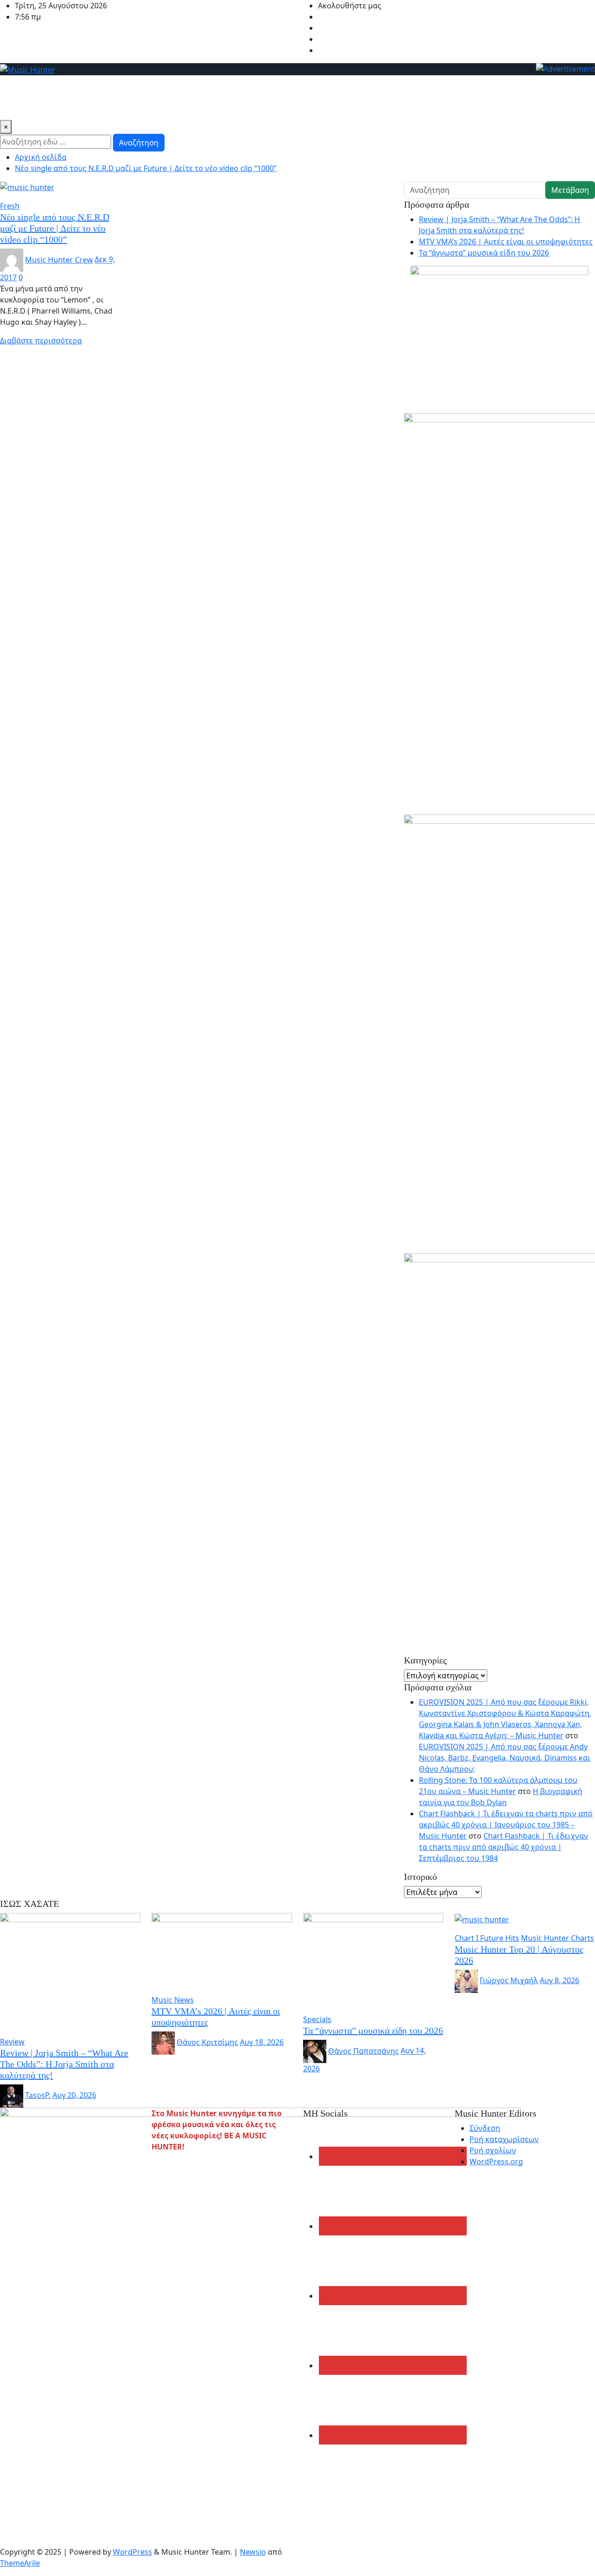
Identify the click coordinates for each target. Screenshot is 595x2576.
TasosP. (38, 2095)
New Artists (162, 88)
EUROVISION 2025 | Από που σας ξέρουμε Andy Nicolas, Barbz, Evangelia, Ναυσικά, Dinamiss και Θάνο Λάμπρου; (505, 1758)
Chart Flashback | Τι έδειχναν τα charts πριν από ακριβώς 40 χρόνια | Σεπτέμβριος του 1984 (503, 1847)
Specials (18, 107)
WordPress (132, 2552)
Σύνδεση (485, 2128)
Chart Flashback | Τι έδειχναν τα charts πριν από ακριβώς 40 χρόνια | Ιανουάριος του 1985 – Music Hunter (506, 1825)
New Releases (49, 88)
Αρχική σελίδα (41, 157)
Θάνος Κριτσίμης (207, 2042)
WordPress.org (496, 2162)
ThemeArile (20, 2563)
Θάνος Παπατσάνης (364, 2051)
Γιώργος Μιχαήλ (509, 1980)
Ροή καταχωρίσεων (504, 2139)
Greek (92, 88)
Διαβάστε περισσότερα (41, 341)
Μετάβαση (570, 190)
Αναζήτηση (139, 143)
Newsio (253, 2552)
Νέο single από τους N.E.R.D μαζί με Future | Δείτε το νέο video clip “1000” (146, 168)
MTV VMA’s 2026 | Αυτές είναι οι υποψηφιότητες (506, 242)
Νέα (11, 88)
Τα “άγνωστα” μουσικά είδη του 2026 (484, 253)
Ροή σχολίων (493, 2150)
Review (122, 88)
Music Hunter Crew (59, 260)
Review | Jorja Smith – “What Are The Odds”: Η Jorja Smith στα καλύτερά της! (64, 2064)
